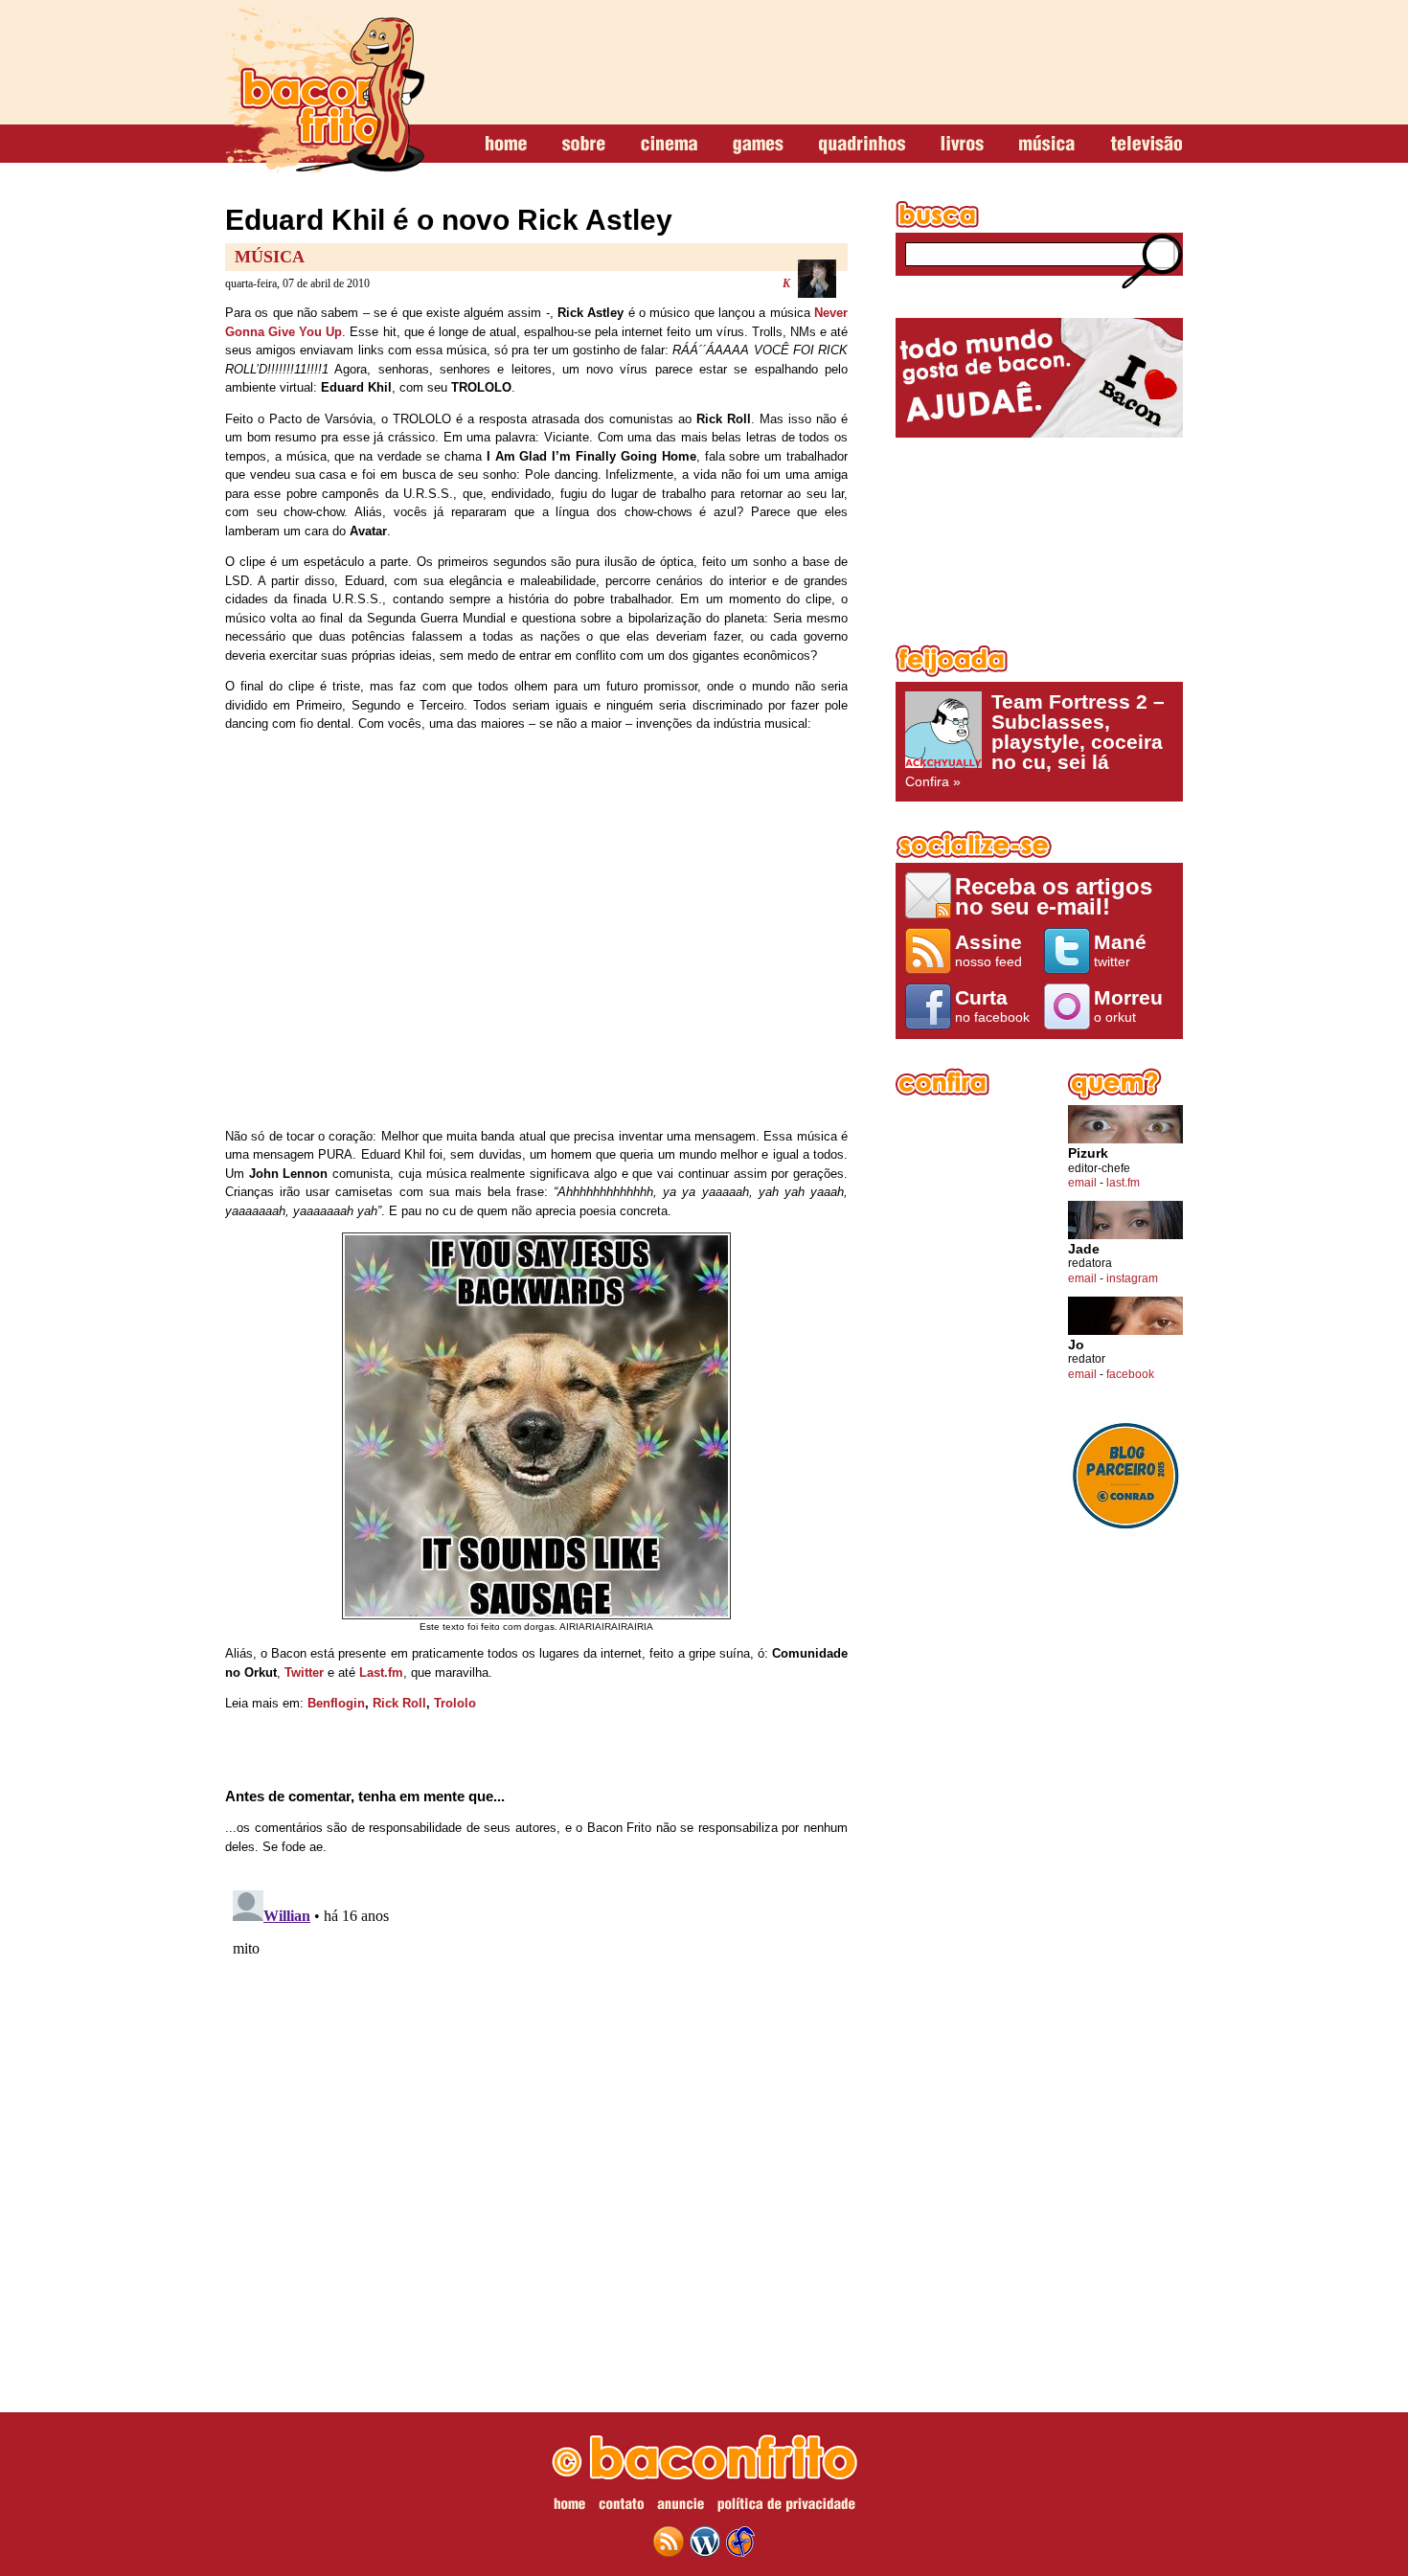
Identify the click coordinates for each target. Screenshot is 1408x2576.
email (1082, 1183)
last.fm (1123, 1183)
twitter (1120, 950)
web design (740, 2542)
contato (621, 2507)
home (506, 145)
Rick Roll (399, 1703)
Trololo (455, 1703)
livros (962, 145)
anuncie (681, 2507)
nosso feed (988, 950)
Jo (1076, 1345)
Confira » (1035, 740)
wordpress (705, 2542)
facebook (1130, 1374)
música (1047, 145)
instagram (1132, 1278)
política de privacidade (786, 2507)
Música (270, 257)
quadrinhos (862, 145)
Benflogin (336, 1703)
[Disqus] (536, 2122)
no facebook (992, 1006)
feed (669, 2542)
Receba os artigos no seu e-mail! (1054, 896)
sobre (584, 145)
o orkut (1128, 1006)
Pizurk (1088, 1153)
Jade (1084, 1249)
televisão (1146, 145)
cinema (669, 145)
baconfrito (325, 90)
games (758, 145)
